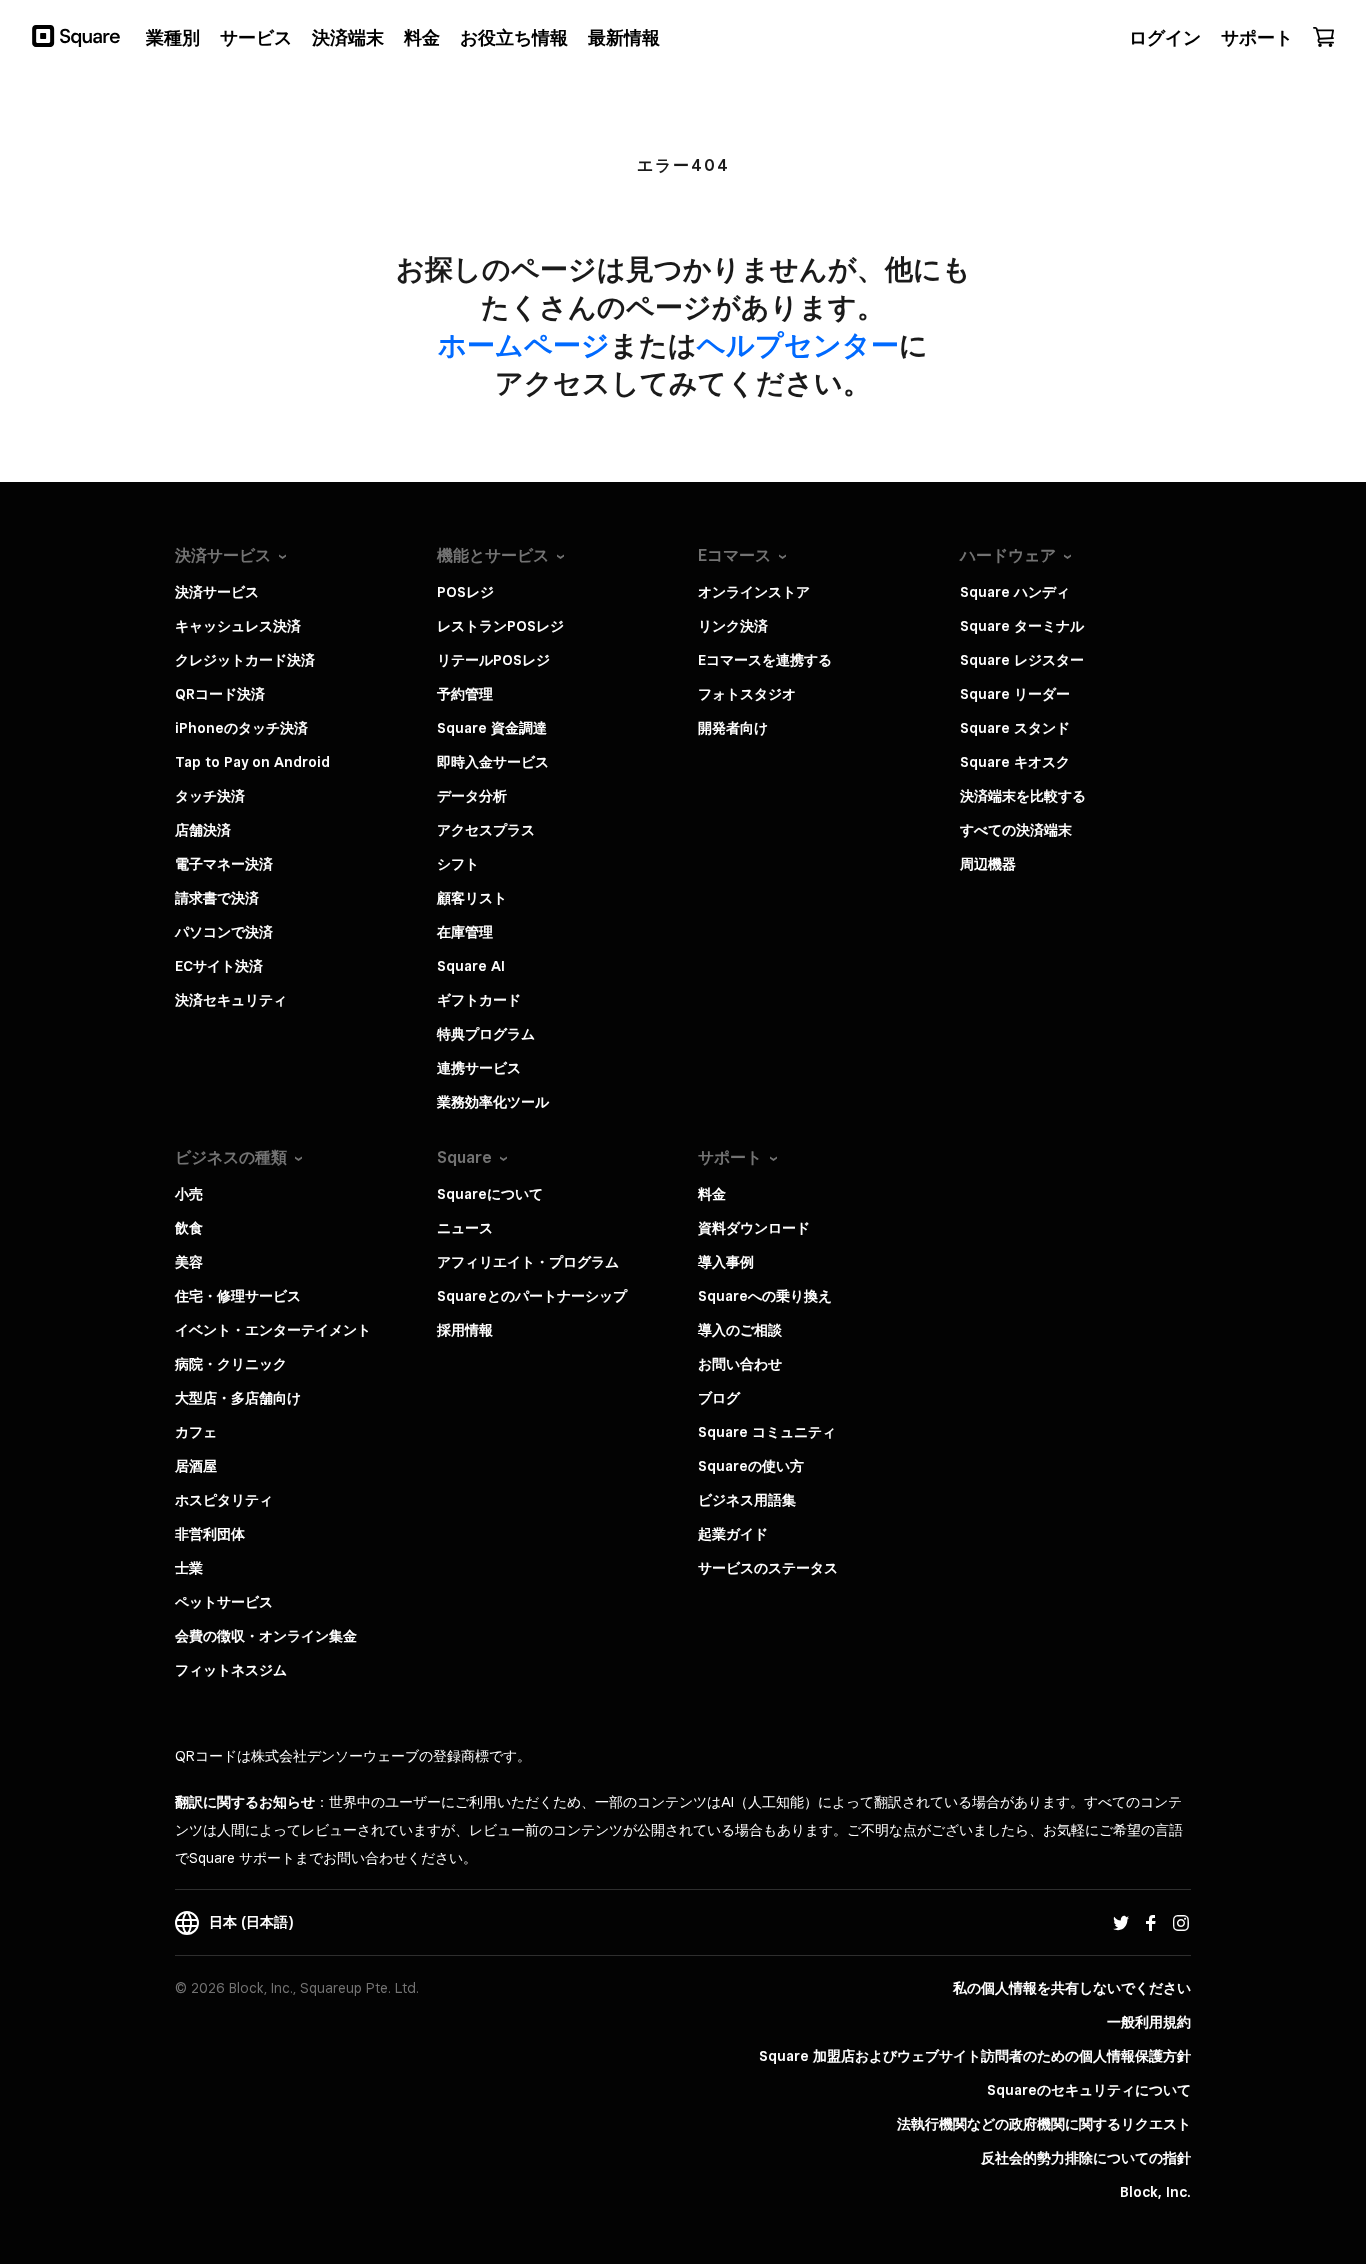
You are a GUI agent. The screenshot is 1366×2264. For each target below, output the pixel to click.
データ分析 (472, 796)
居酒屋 (196, 1466)
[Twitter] (1121, 1922)
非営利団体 (210, 1534)
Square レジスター (1022, 660)
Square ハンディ (1015, 592)
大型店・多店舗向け (238, 1398)
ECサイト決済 (219, 966)
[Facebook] (1151, 1922)
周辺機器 (988, 864)
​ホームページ (524, 344)
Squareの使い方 (751, 1466)
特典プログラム (486, 1034)
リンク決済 (733, 626)
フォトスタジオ (747, 694)
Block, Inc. (1155, 2192)
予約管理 (465, 694)
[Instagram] (1181, 1922)
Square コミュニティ (767, 1432)
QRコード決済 (220, 694)
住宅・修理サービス (238, 1296)
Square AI (471, 966)
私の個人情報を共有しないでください (1072, 1988)
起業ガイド (733, 1534)
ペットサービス (224, 1602)
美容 (189, 1262)
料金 (712, 1194)
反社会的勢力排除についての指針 (1086, 2158)
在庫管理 (465, 932)
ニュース (465, 1228)
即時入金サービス (493, 762)
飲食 (189, 1228)
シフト (458, 864)
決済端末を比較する (1023, 796)
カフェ (196, 1432)
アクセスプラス (486, 830)
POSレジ (465, 592)
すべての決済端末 (1016, 830)
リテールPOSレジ (493, 660)
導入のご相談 (740, 1330)
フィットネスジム (231, 1670)
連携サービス (479, 1068)
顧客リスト (472, 898)
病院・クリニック (231, 1364)
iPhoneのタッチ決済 (241, 728)
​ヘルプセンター (798, 344)
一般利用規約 (1149, 2022)
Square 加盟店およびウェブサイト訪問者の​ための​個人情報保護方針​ (975, 2056)
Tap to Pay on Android (252, 762)
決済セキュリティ (231, 1000)
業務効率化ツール (493, 1102)
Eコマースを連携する (765, 660)
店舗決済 (203, 830)
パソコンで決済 (224, 932)
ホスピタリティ (224, 1500)
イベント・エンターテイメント (273, 1330)
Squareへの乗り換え (765, 1296)
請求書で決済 (217, 898)
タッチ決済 (210, 796)
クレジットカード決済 (245, 660)
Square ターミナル (1022, 626)
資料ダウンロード (754, 1228)
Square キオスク (1015, 762)
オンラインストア (754, 592)
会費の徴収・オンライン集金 (266, 1636)
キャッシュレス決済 (238, 626)
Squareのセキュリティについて (1089, 2090)
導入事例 (726, 1262)
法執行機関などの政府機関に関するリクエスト (1044, 2124)
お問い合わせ (740, 1364)
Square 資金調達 (492, 728)
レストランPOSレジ (500, 626)
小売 (189, 1194)
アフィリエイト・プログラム (528, 1262)
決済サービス (217, 592)
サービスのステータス (768, 1568)
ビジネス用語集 (747, 1500)
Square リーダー (1015, 694)
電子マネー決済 (224, 864)
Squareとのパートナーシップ (532, 1296)
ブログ (719, 1398)
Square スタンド (1015, 728)
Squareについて (490, 1194)
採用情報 (465, 1330)
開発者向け (733, 728)
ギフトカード (479, 1000)
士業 (189, 1568)
